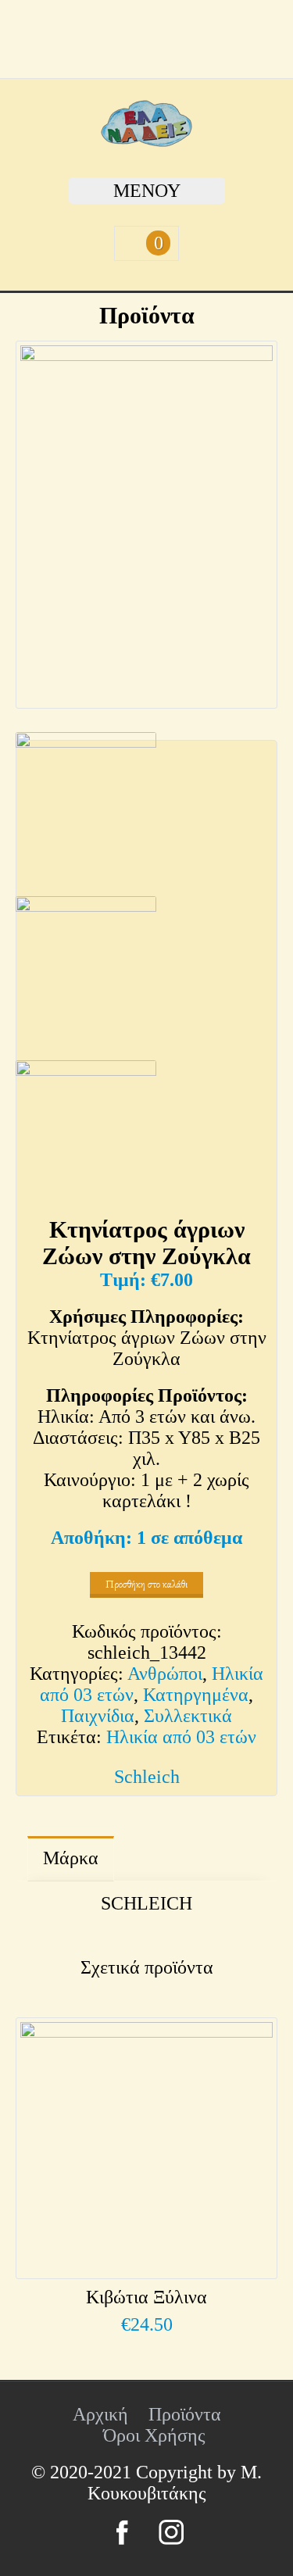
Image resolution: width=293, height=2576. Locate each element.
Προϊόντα (185, 2414)
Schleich (147, 1777)
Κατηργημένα (196, 1695)
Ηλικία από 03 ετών (181, 1737)
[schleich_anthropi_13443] (86, 974)
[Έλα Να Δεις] (146, 141)
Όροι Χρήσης (154, 2435)
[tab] (71, 1859)
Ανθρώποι (165, 1674)
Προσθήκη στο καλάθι (146, 1584)
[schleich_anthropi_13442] (146, 525)
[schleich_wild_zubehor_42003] (86, 1138)
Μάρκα (71, 1858)
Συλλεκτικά (188, 1716)
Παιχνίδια (98, 1716)
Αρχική (100, 2414)
